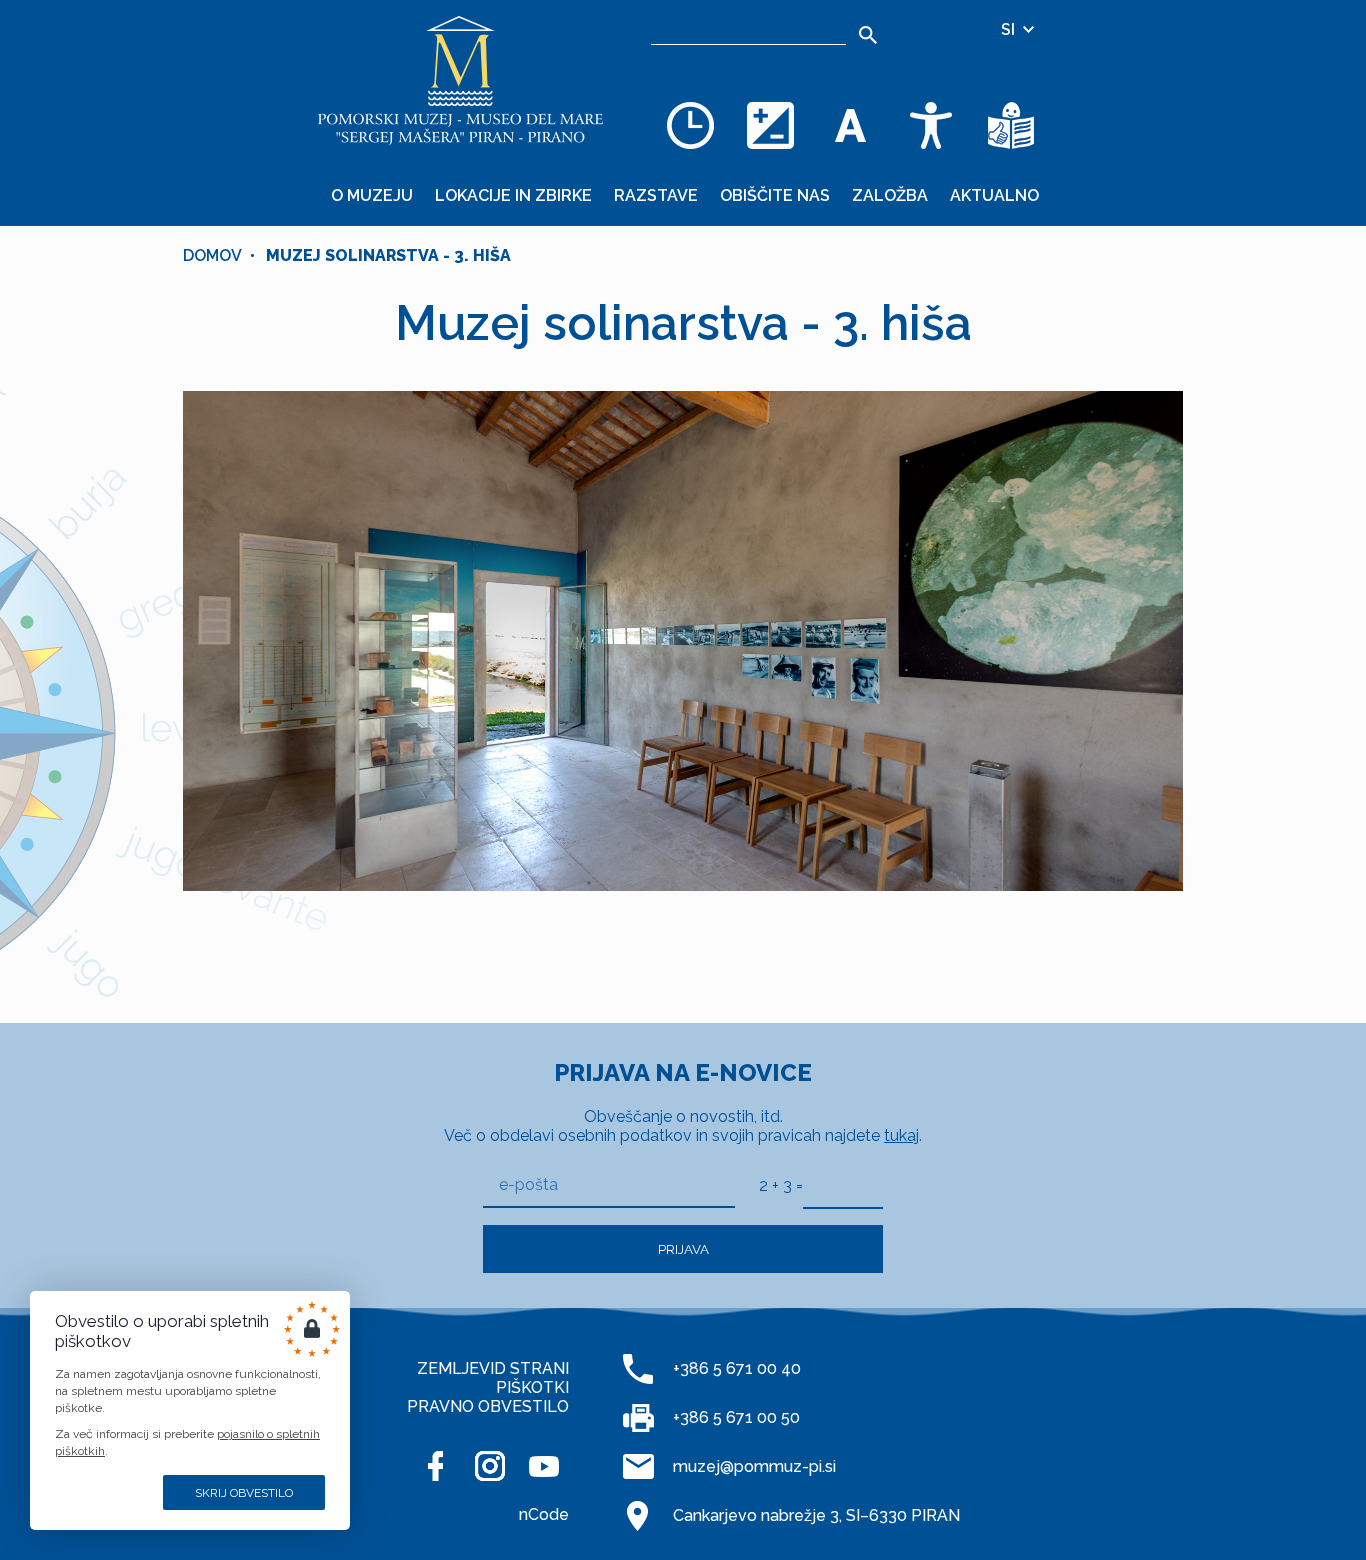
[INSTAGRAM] (490, 1466)
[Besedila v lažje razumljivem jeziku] (1011, 125)
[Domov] (461, 80)
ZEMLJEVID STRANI (493, 1368)
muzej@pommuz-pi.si (754, 1466)
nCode (544, 1514)
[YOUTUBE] (544, 1466)
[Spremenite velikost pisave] (851, 125)
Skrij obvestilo (244, 1493)
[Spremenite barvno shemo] (771, 125)
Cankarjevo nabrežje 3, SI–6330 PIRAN (816, 1515)
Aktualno (994, 195)
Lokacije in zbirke (513, 195)
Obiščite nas (775, 195)
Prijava (683, 1249)
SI (1010, 29)
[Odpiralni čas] (691, 125)
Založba (890, 195)
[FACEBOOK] (436, 1466)
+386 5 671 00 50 (736, 1417)
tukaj (901, 1135)
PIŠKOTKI (532, 1387)
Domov (212, 255)
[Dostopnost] (931, 125)
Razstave (656, 195)
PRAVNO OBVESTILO (488, 1406)
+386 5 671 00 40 (737, 1368)
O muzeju (372, 195)
